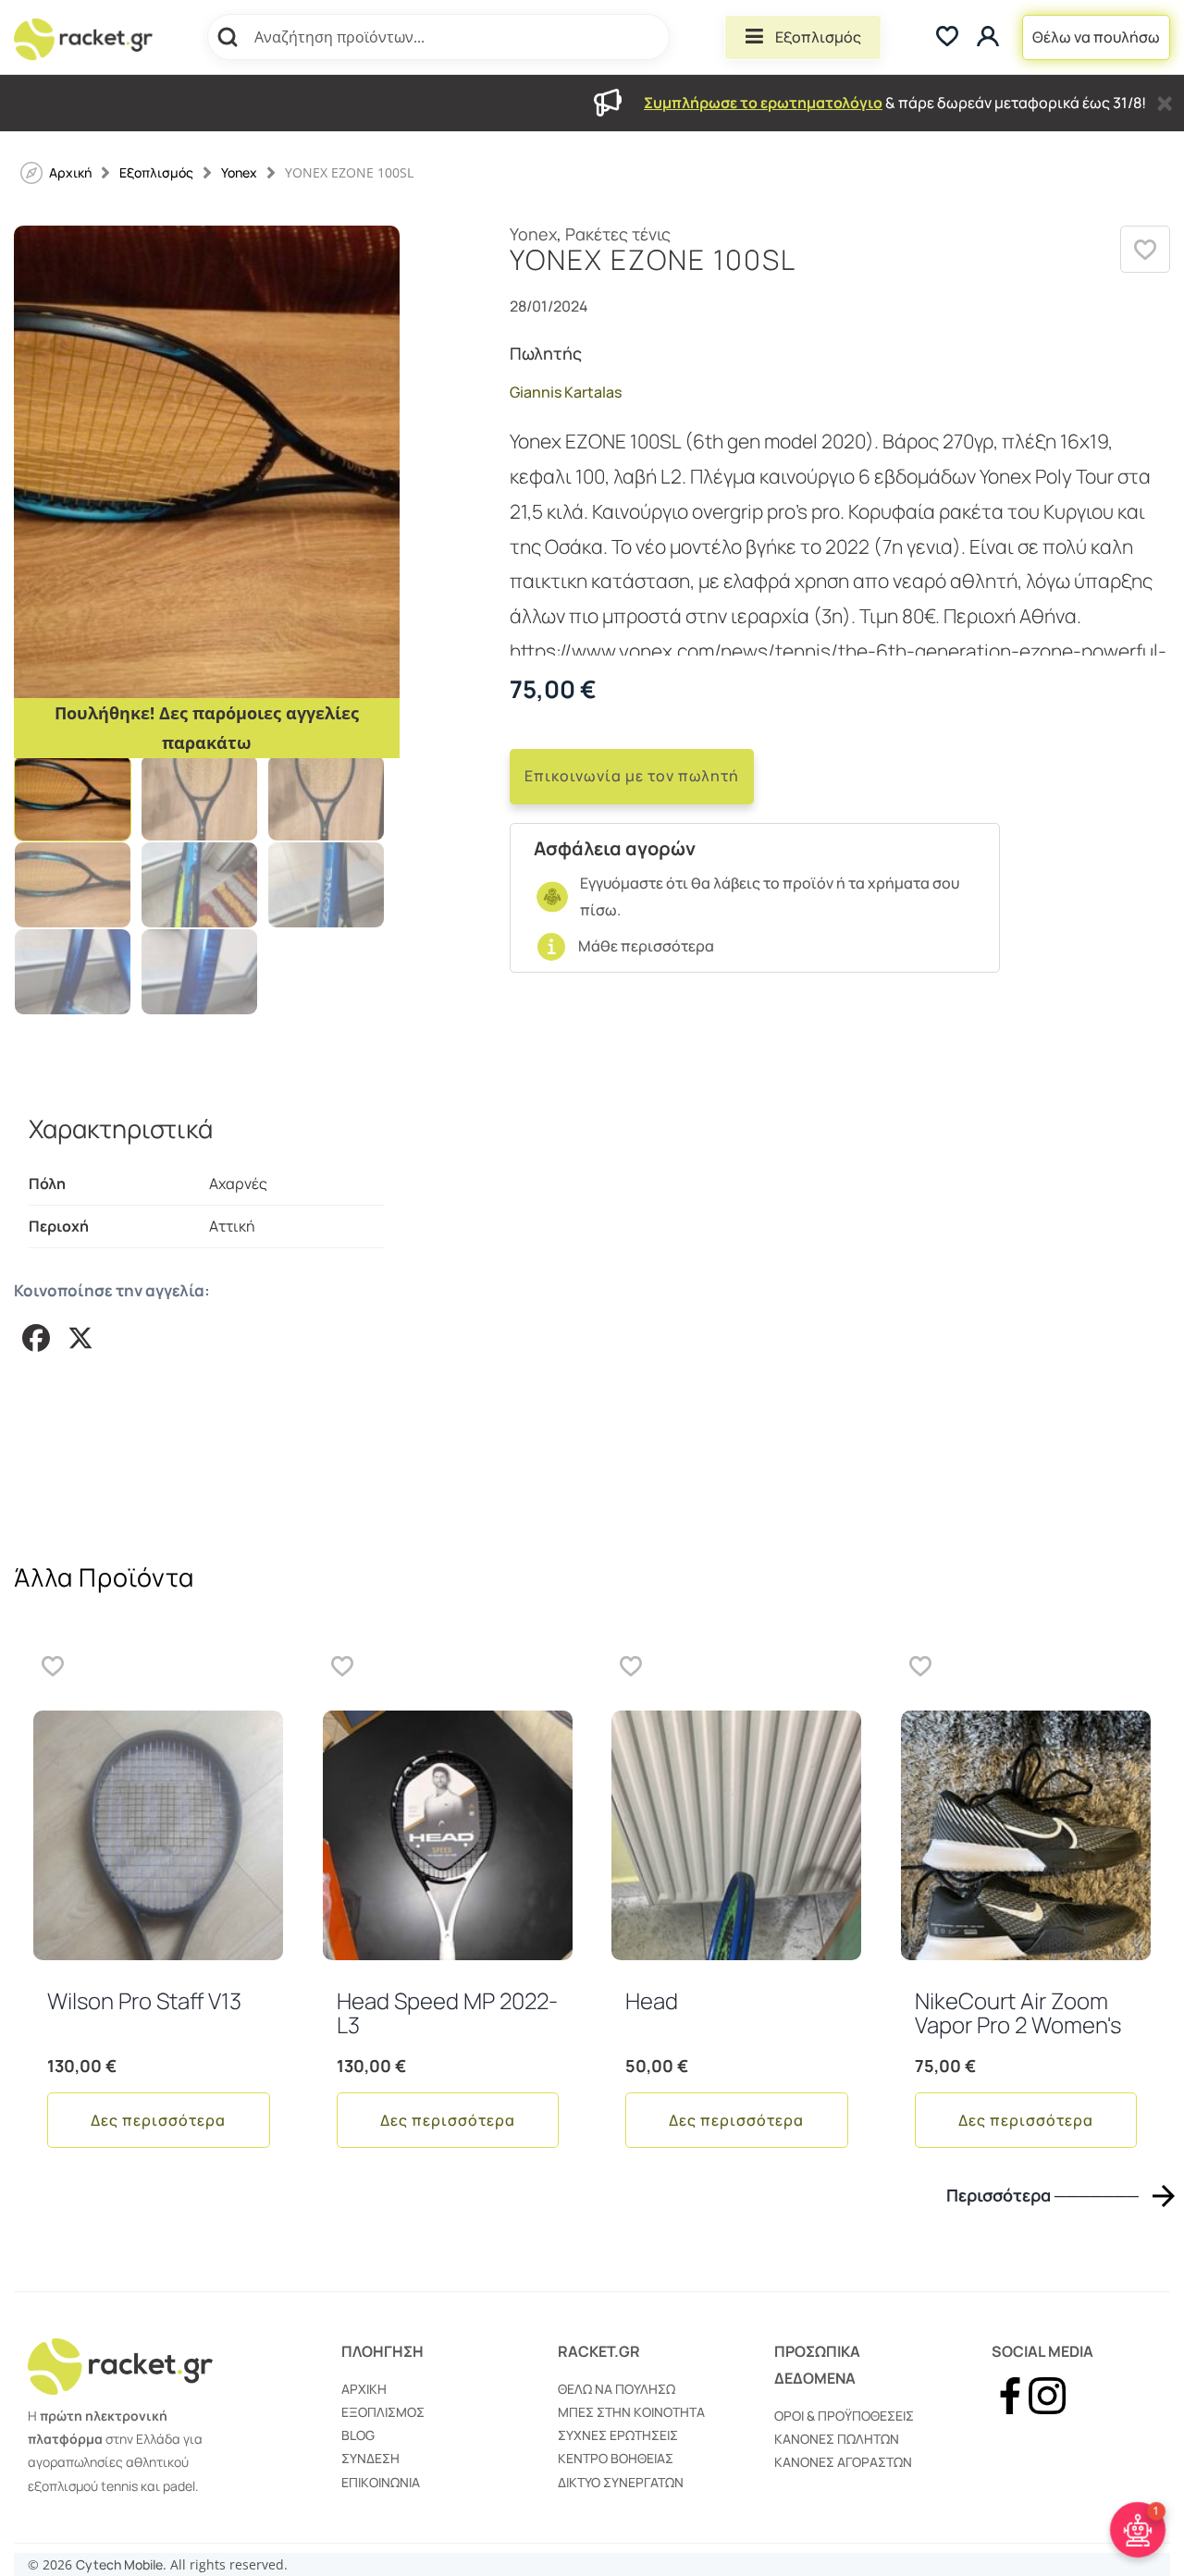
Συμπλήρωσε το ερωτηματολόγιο (763, 103)
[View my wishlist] (947, 37)
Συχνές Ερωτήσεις (618, 2435)
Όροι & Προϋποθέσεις (844, 2416)
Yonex (239, 172)
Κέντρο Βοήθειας (616, 2458)
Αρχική (364, 2389)
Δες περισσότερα (158, 2120)
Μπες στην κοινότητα (631, 2412)
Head (652, 2000)
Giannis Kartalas (566, 392)
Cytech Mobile (119, 2564)
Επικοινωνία (381, 2482)
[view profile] (990, 37)
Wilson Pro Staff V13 (144, 2000)
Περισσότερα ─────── (1042, 2196)
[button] (1145, 249)
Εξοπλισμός (818, 37)
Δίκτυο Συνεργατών (621, 2482)
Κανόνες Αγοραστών (843, 2462)
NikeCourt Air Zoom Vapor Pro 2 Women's (1018, 2012)
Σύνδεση (370, 2458)
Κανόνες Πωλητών (837, 2439)
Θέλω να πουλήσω (1096, 37)
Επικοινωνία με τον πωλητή (632, 776)
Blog (358, 2435)
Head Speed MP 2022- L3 (447, 2012)
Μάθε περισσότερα (646, 946)
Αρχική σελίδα (70, 172)
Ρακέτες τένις (618, 234)
